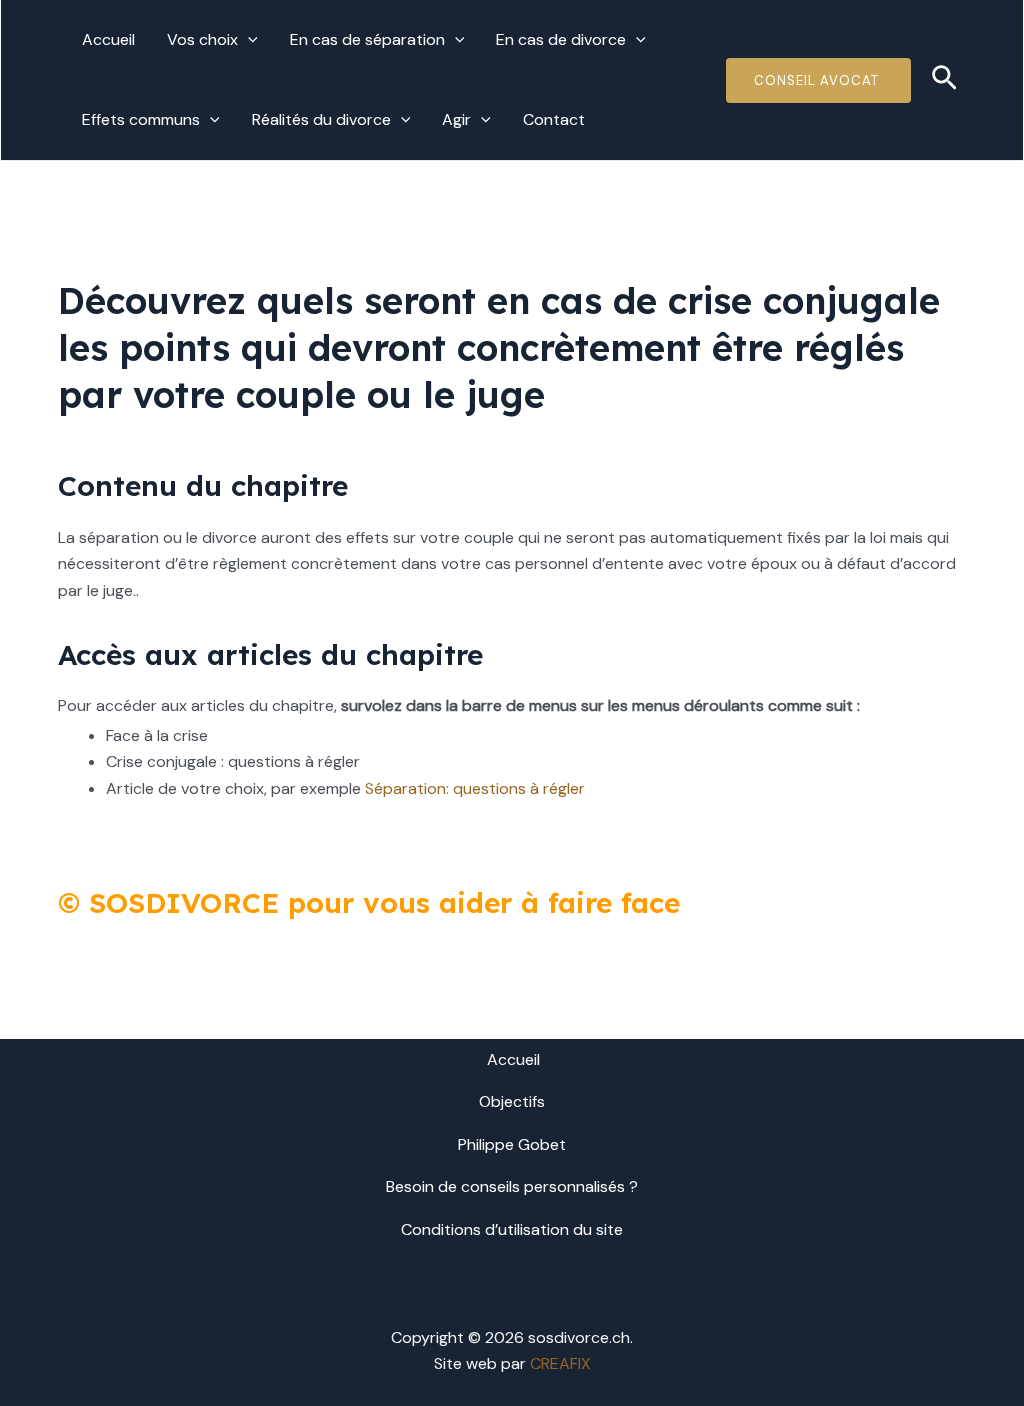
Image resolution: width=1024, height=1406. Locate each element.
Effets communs (141, 119)
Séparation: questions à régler (475, 788)
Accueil (108, 39)
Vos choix (202, 39)
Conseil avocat (818, 80)
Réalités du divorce (321, 119)
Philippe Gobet (512, 1144)
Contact (554, 119)
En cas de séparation (367, 39)
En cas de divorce (561, 39)
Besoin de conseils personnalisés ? (512, 1186)
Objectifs (512, 1101)
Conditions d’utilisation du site (512, 1229)
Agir (456, 119)
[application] (248, 40)
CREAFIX (560, 1363)
